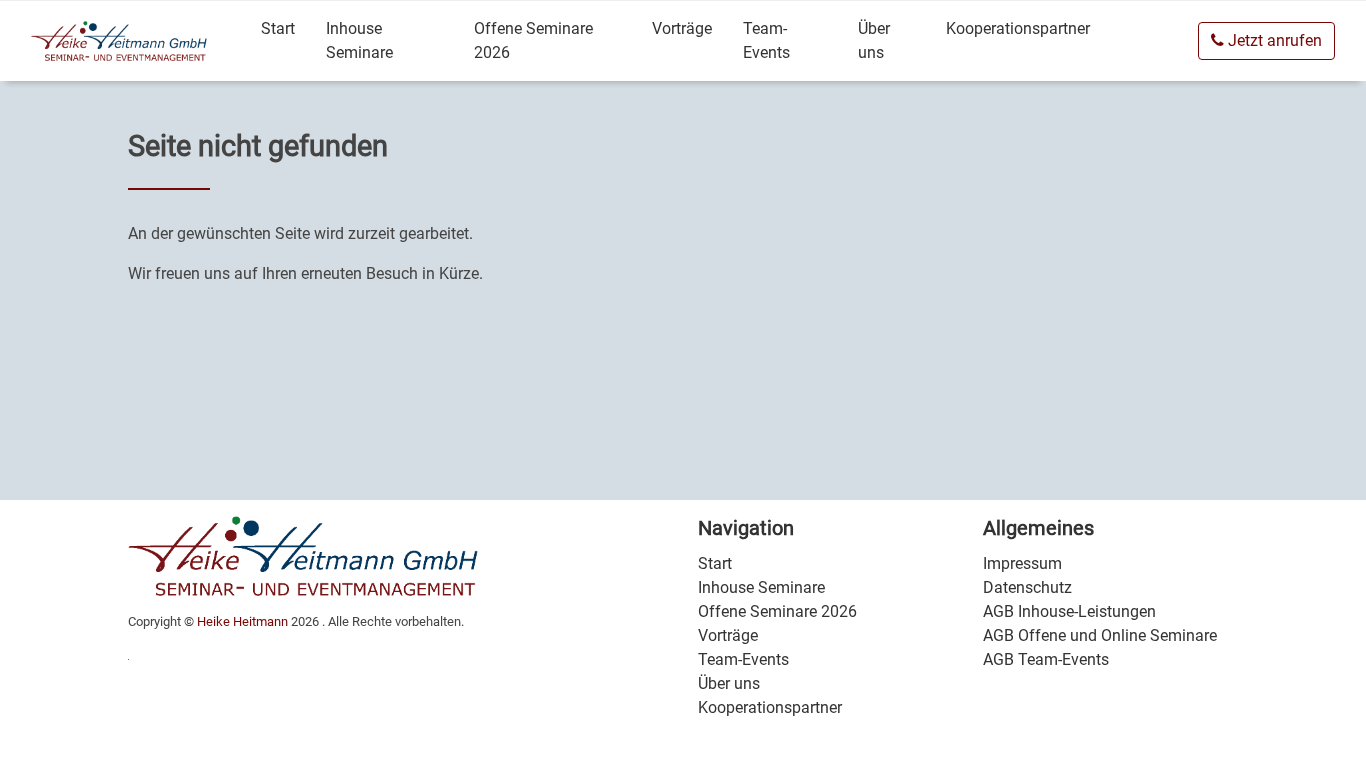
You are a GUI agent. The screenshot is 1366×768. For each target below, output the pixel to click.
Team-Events (766, 40)
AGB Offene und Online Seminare (1100, 635)
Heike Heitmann (242, 621)
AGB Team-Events (1046, 659)
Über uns (874, 40)
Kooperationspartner (1018, 28)
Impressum (1022, 563)
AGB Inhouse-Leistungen (1069, 611)
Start (278, 28)
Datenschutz (1027, 587)
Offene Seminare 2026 (533, 40)
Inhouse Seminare (359, 40)
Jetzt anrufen (1273, 40)
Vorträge (682, 28)
